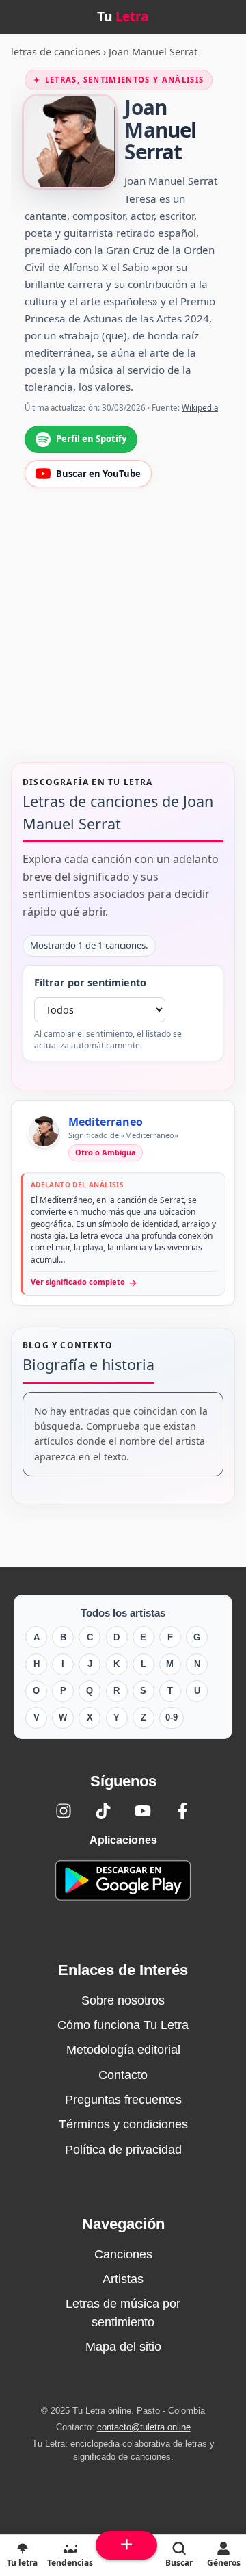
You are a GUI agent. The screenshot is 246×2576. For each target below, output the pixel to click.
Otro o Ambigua (106, 1152)
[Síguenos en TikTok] (103, 1811)
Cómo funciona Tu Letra (123, 2025)
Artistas (123, 2279)
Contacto (123, 2075)
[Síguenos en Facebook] (182, 1811)
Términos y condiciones (123, 2124)
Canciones (123, 2254)
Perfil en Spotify (91, 439)
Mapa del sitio (123, 2347)
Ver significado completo (84, 1282)
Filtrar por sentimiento (90, 982)
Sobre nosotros (123, 2000)
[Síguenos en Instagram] (64, 1811)
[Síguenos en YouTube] (143, 1811)
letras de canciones (56, 52)
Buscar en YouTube (98, 474)
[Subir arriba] (126, 2545)
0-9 (172, 1717)
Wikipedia (200, 408)
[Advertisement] (123, 634)
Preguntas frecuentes (123, 2100)
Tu (123, 16)
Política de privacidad (123, 2150)
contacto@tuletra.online (144, 2427)
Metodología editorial (123, 2050)
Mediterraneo (106, 1122)
